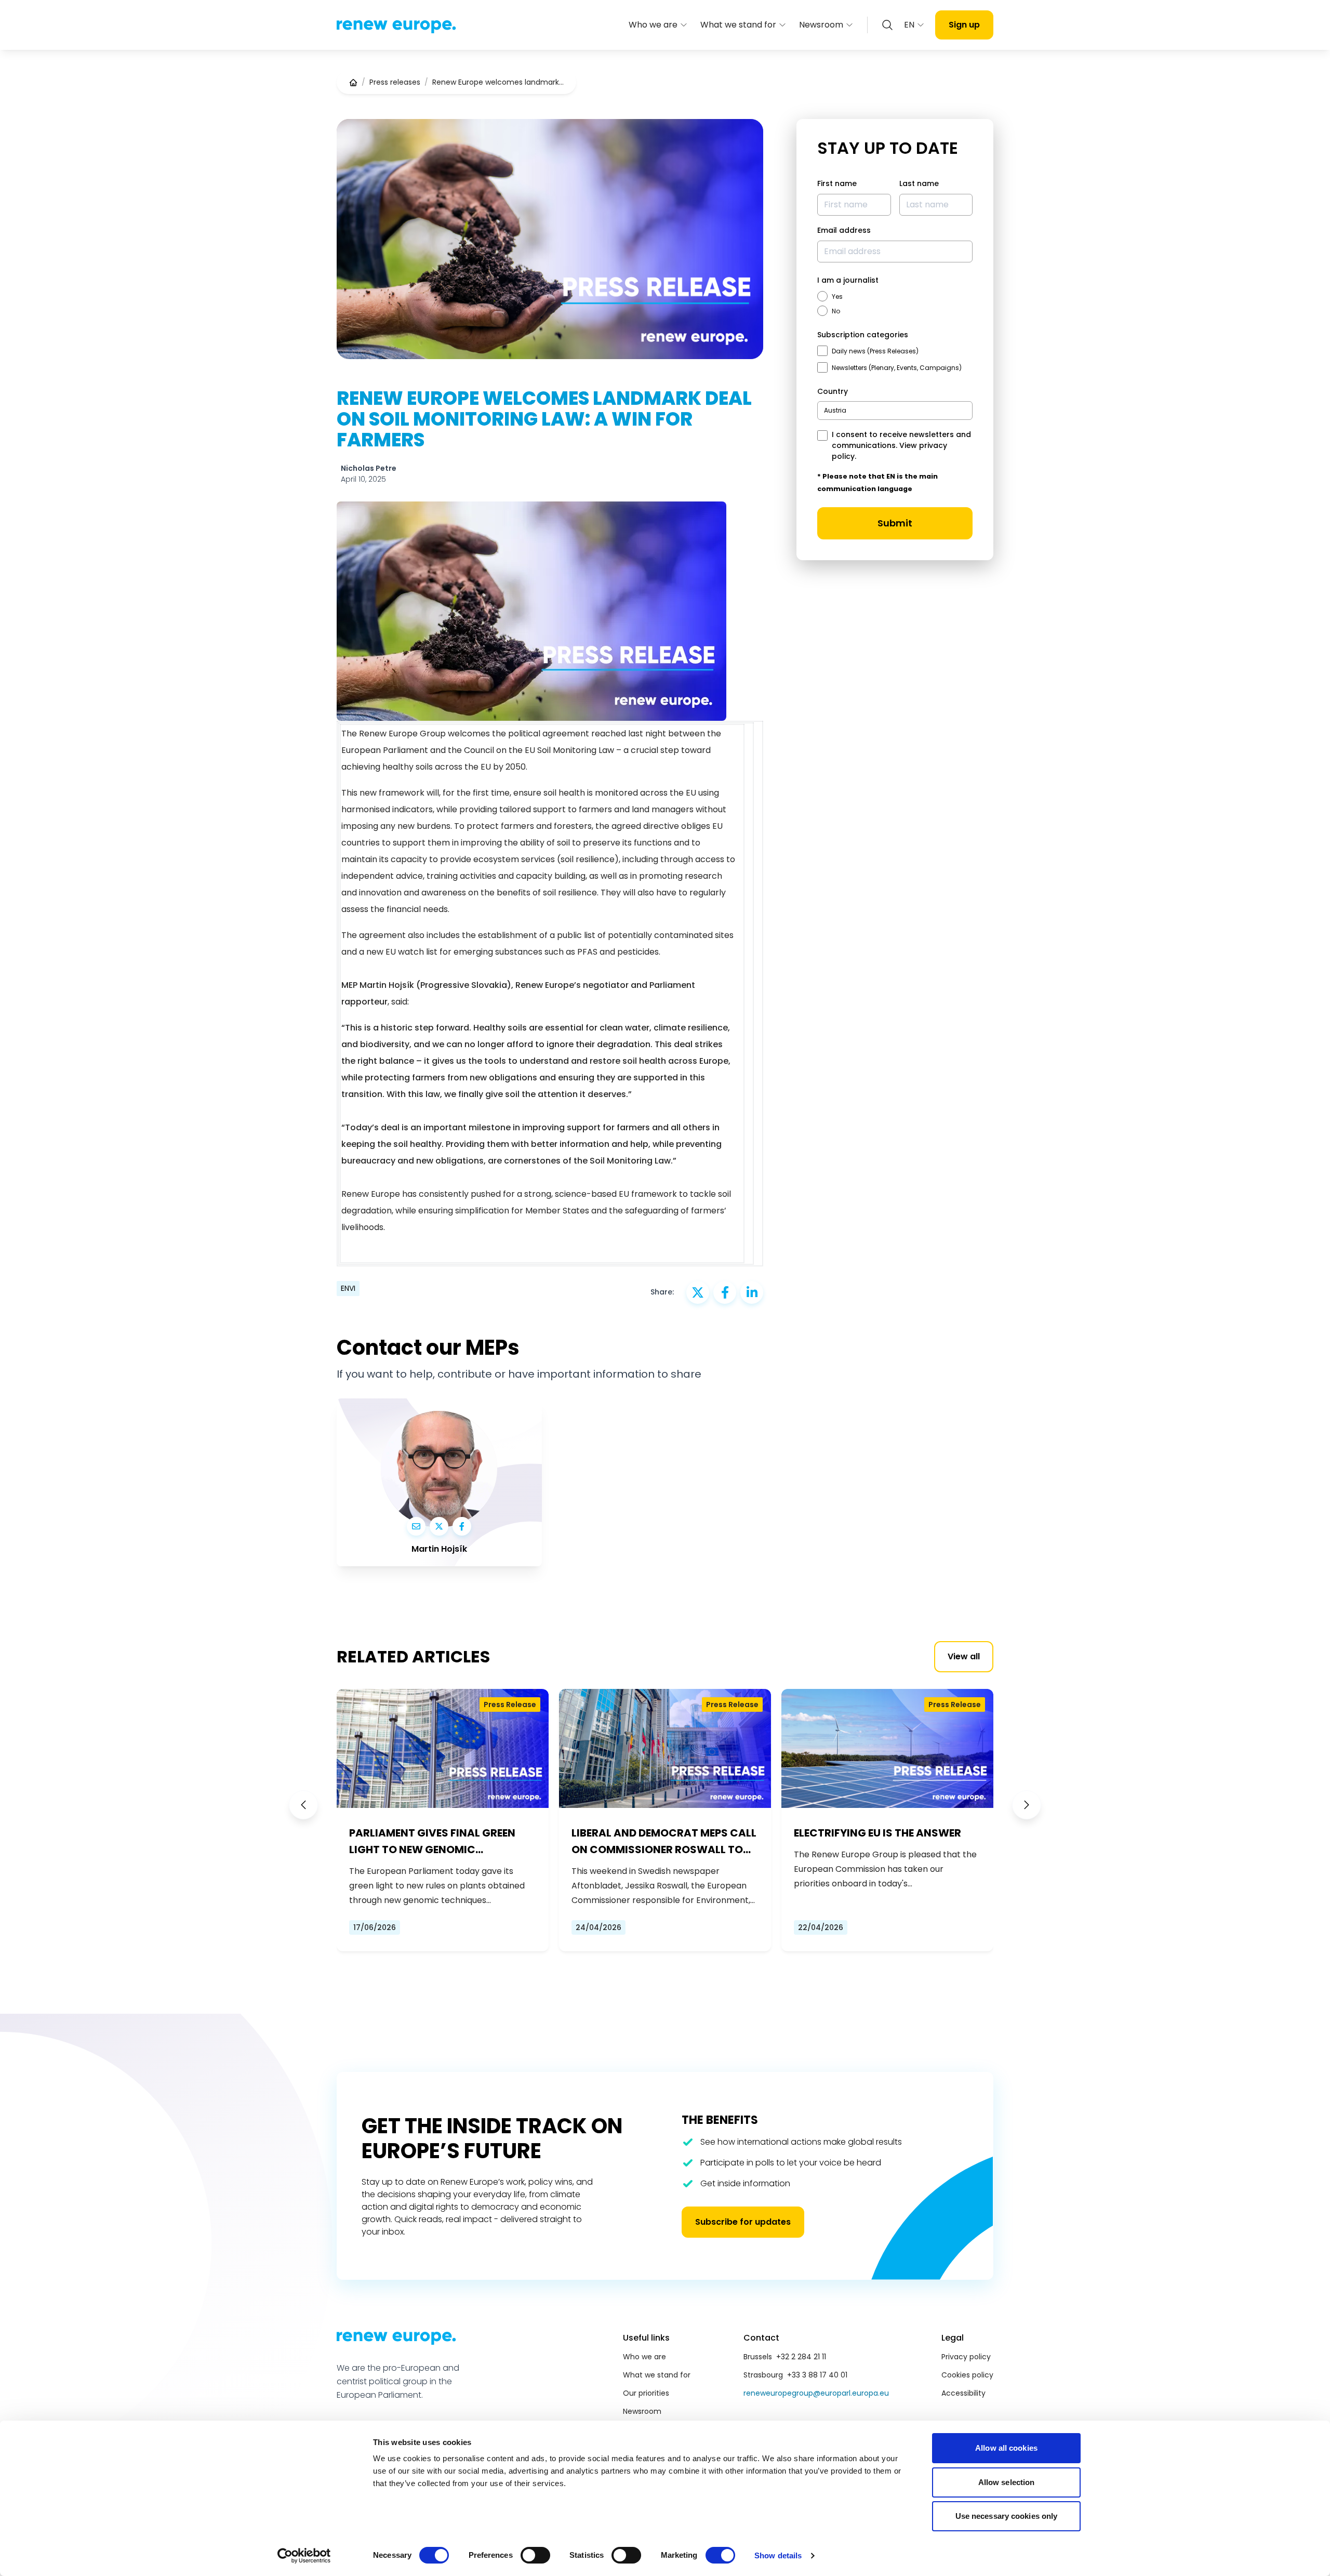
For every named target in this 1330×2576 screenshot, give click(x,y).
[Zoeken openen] (887, 25)
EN (909, 25)
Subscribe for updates (743, 2222)
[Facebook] (462, 1526)
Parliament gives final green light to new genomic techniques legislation (432, 1842)
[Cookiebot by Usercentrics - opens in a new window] (304, 2556)
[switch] (535, 2555)
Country (833, 391)
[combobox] (895, 411)
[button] (303, 1805)
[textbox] (835, 410)
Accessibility (963, 2393)
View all (964, 1656)
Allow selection (1007, 2482)
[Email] (416, 1526)
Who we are (653, 25)
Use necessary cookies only (1007, 2516)
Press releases (395, 82)
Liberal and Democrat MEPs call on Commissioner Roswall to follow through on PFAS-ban (664, 1842)
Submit (895, 523)
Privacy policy (966, 2357)
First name (837, 183)
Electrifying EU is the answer (877, 1833)
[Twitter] (439, 1526)
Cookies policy (967, 2375)
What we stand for (738, 25)
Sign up (964, 25)
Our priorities (646, 2393)
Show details (778, 2555)
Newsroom (821, 25)
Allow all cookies (1006, 2448)
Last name (919, 183)
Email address (844, 230)
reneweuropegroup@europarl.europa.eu (816, 2393)
